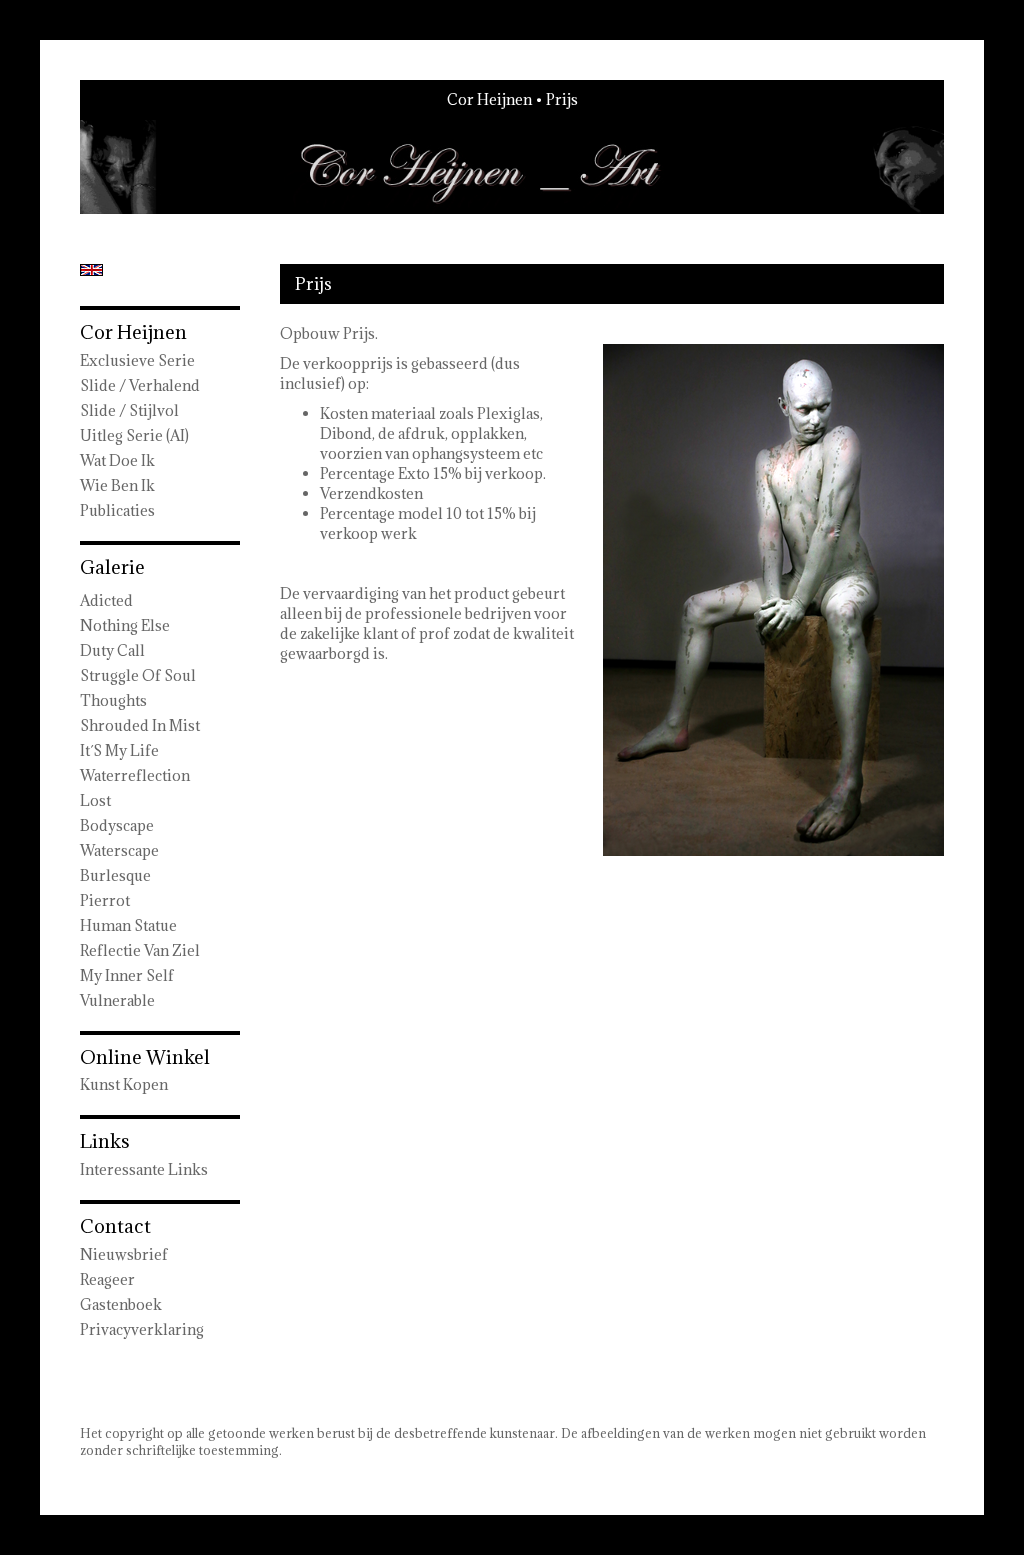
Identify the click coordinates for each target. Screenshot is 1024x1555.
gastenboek (121, 1304)
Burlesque (115, 875)
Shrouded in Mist (140, 725)
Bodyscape (117, 825)
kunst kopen (124, 1084)
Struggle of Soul (138, 675)
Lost (95, 800)
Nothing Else (125, 625)
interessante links (144, 1169)
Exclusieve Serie (137, 360)
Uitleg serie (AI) (134, 435)
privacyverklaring (142, 1329)
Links (105, 1141)
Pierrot (105, 900)
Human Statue (128, 925)
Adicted (106, 600)
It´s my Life (119, 750)
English (91, 270)
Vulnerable (117, 1000)
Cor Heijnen (489, 99)
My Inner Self (127, 975)
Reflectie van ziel (140, 950)
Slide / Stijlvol (129, 410)
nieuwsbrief (124, 1254)
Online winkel (145, 1057)
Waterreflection (135, 775)
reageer (107, 1279)
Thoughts (113, 700)
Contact (115, 1226)
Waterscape (119, 850)
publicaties (117, 510)
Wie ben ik (117, 485)
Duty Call (112, 650)
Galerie (112, 567)
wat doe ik (117, 460)
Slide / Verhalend (140, 385)
